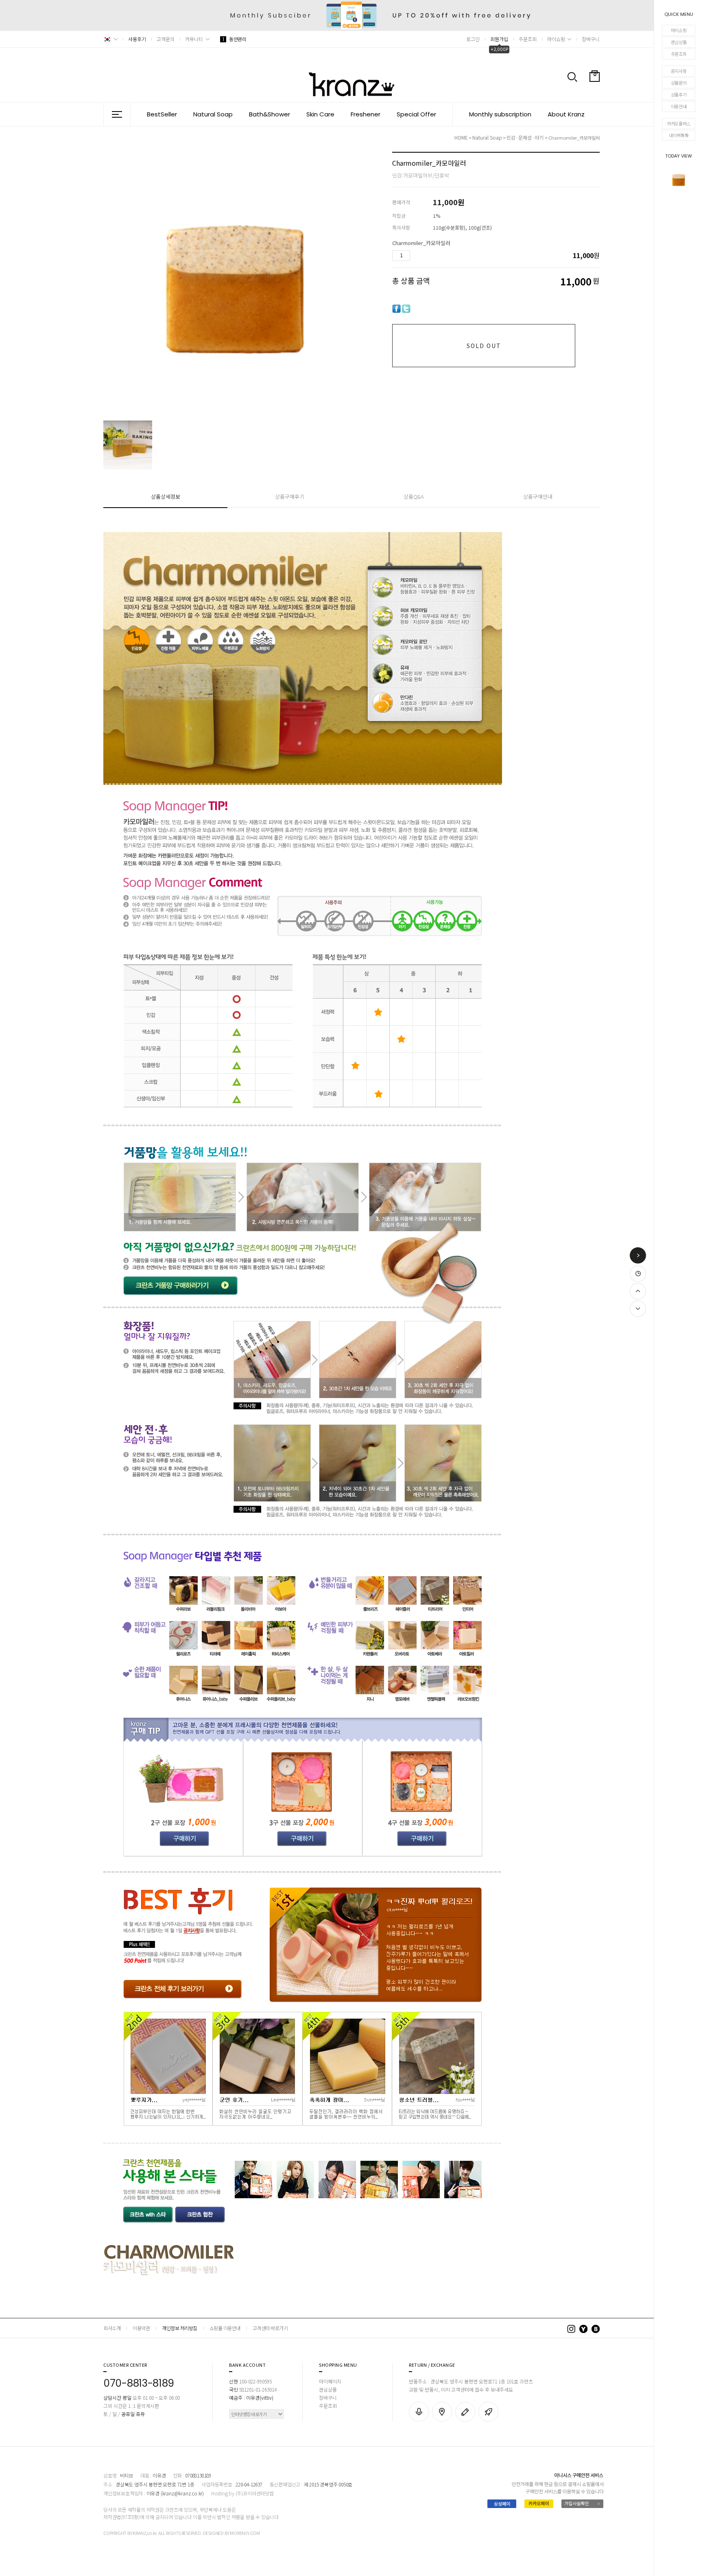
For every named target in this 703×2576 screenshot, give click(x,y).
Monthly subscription (500, 114)
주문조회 (679, 54)
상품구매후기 (290, 496)
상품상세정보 (166, 496)
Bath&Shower (270, 114)
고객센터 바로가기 (270, 2328)
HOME (461, 137)
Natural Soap (213, 114)
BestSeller (162, 114)
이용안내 (679, 106)
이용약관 (141, 2328)
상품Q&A (414, 496)
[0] (595, 95)
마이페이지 (330, 2381)
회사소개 (112, 2328)
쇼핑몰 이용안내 (225, 2328)
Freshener (366, 114)
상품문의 (679, 83)
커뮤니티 (194, 39)
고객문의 (166, 39)
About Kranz (566, 114)
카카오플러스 (679, 123)
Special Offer (416, 114)
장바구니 (591, 39)
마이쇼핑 (679, 30)
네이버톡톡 (679, 135)
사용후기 (137, 39)
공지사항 (679, 71)
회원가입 (499, 39)
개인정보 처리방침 (180, 2328)
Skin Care (320, 114)
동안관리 (234, 39)
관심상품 (679, 42)
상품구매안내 (538, 496)
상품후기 (679, 94)
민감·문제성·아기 (526, 137)
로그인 (473, 39)
